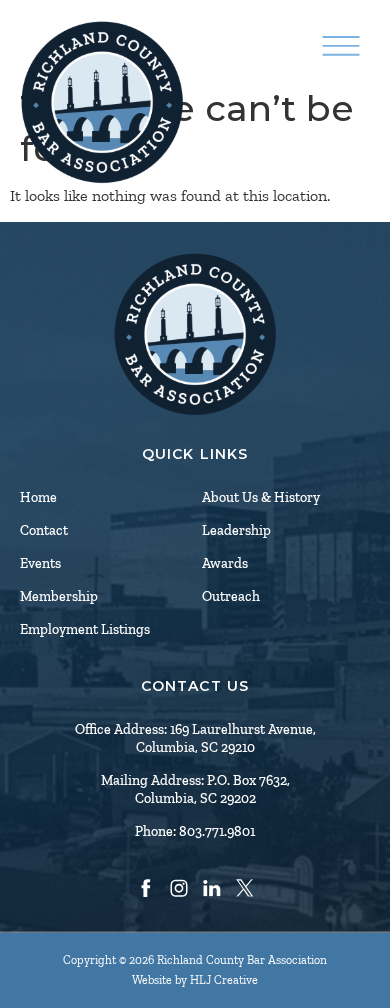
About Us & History (261, 497)
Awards (225, 563)
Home (38, 497)
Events (40, 563)
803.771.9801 (217, 831)
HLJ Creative (224, 980)
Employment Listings (85, 629)
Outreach (231, 596)
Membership (59, 596)
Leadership (236, 530)
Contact (44, 530)
